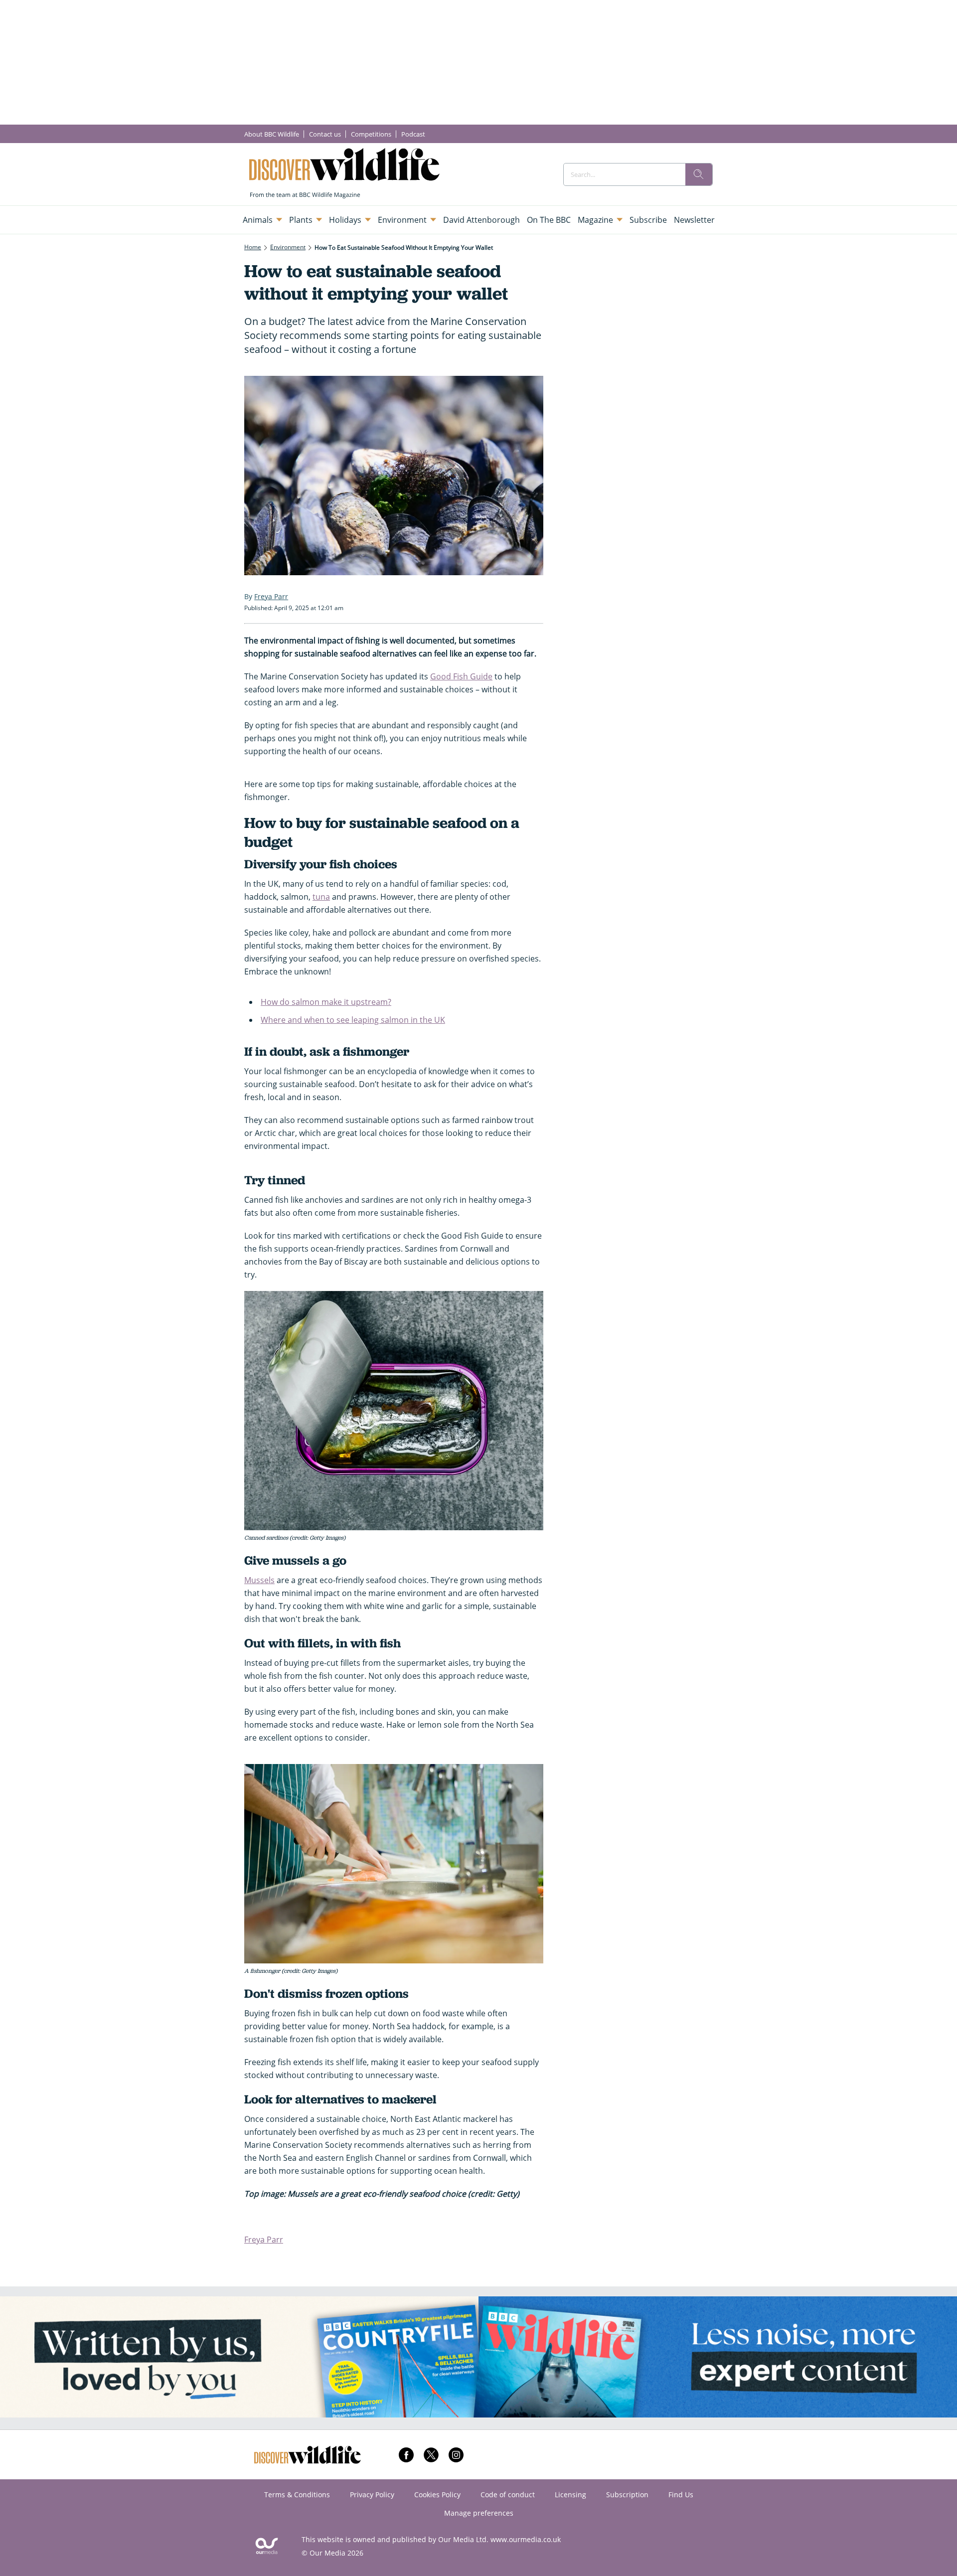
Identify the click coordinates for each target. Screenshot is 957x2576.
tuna (321, 897)
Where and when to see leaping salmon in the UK (353, 1020)
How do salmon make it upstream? (326, 1002)
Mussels (259, 1580)
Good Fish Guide (461, 676)
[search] (699, 174)
